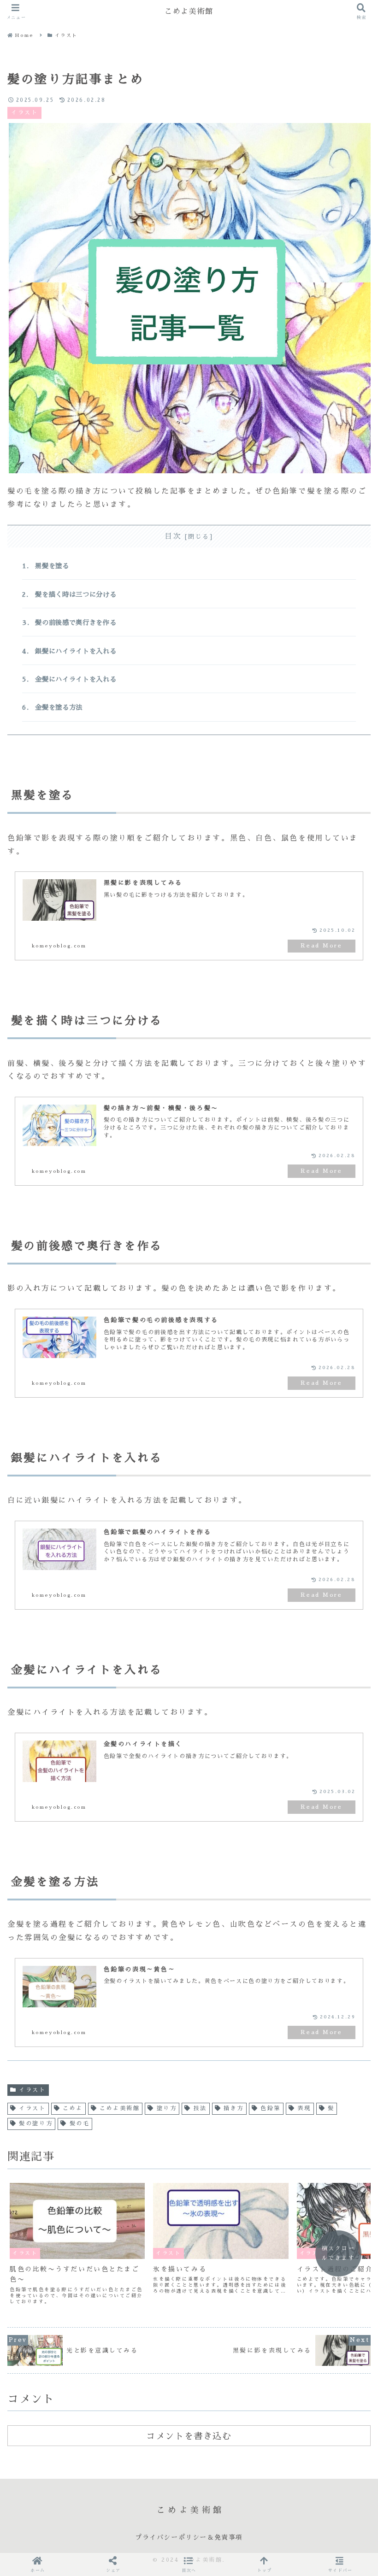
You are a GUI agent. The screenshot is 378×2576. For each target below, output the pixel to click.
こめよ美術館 (120, 2108)
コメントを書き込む (189, 2436)
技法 (200, 2108)
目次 (173, 536)
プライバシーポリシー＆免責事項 (189, 2537)
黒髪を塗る (52, 566)
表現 (304, 2108)
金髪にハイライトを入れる (76, 679)
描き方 (234, 2108)
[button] (189, 2564)
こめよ (73, 2108)
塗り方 (167, 2108)
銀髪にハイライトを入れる (76, 651)
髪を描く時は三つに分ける (76, 594)
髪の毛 (80, 2123)
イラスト (32, 2090)
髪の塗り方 (36, 2123)
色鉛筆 (271, 2108)
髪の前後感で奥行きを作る (76, 623)
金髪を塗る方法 (59, 707)
